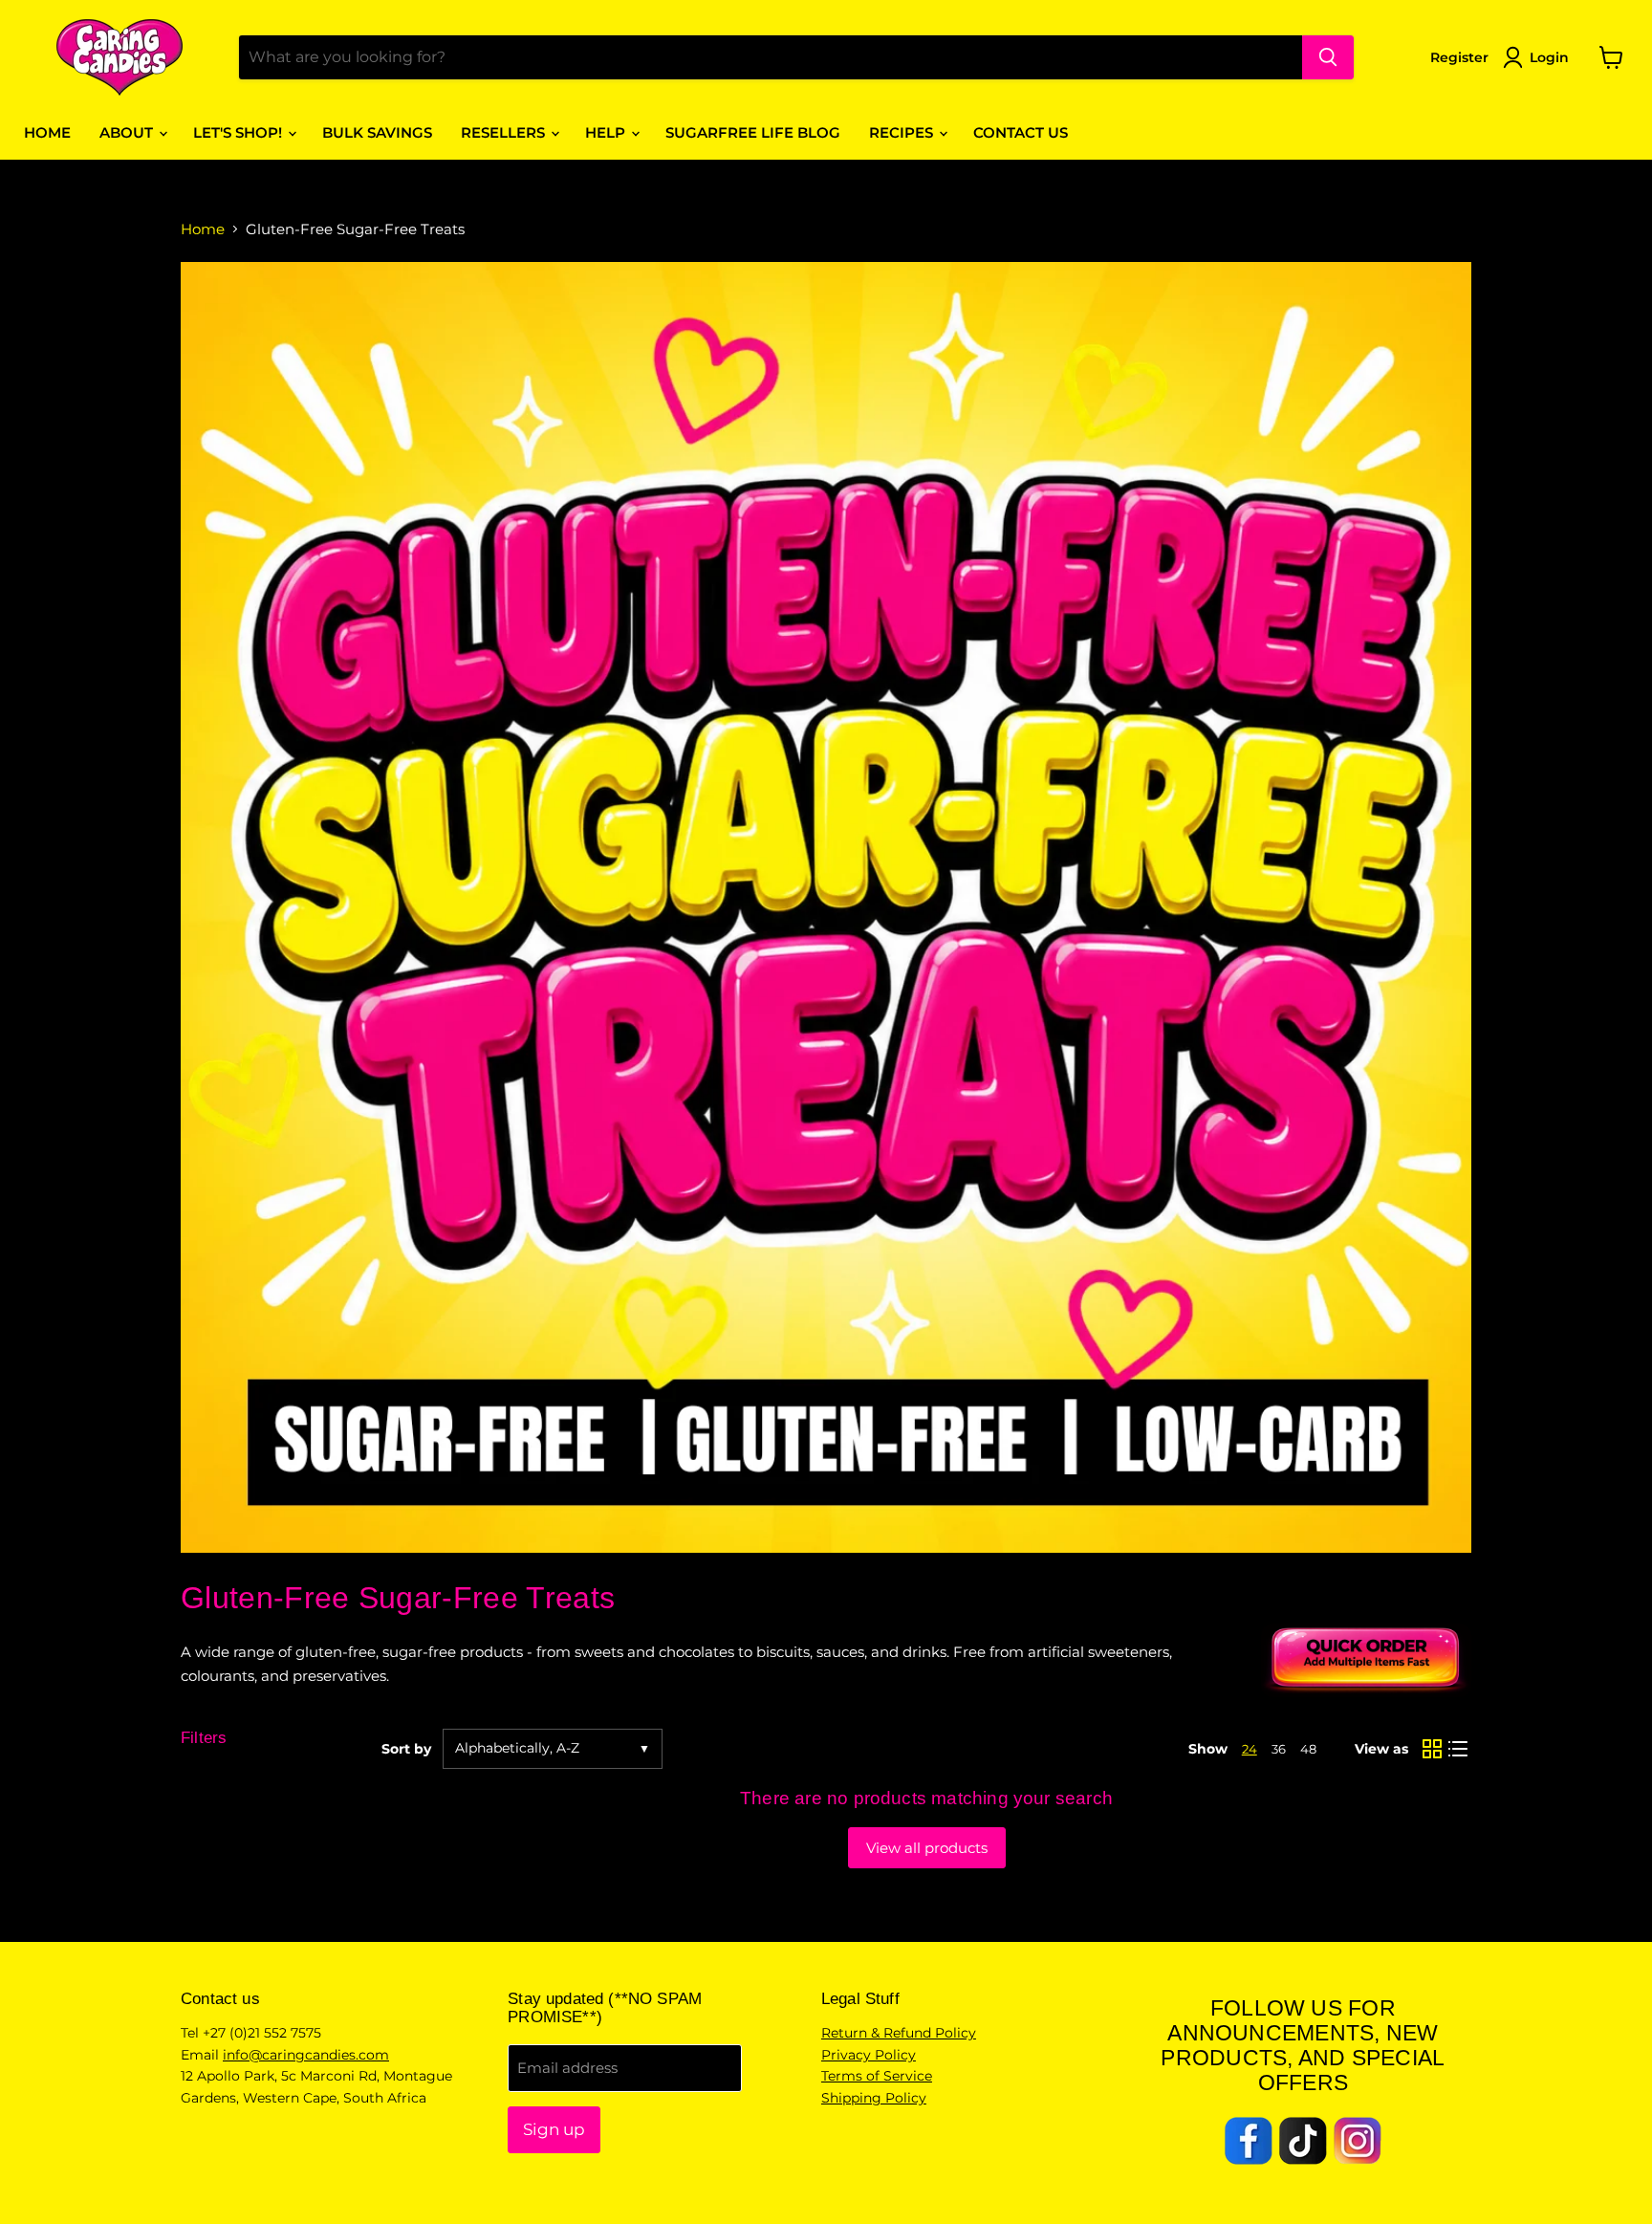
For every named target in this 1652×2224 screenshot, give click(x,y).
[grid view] (1432, 1749)
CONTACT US (1021, 132)
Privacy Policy (869, 2055)
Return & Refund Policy (899, 2033)
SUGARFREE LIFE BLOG (753, 132)
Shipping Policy (874, 2098)
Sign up (554, 2129)
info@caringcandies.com (306, 2055)
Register (1459, 57)
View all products (927, 1848)
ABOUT (128, 132)
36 (1279, 1749)
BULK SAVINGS (377, 132)
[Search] (1328, 57)
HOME (47, 132)
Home (203, 229)
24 (1250, 1749)
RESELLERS (505, 132)
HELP (607, 132)
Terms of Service (877, 2076)
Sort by (406, 1749)
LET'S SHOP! (239, 132)
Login (1549, 57)
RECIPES (903, 132)
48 (1308, 1749)
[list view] (1459, 1749)
